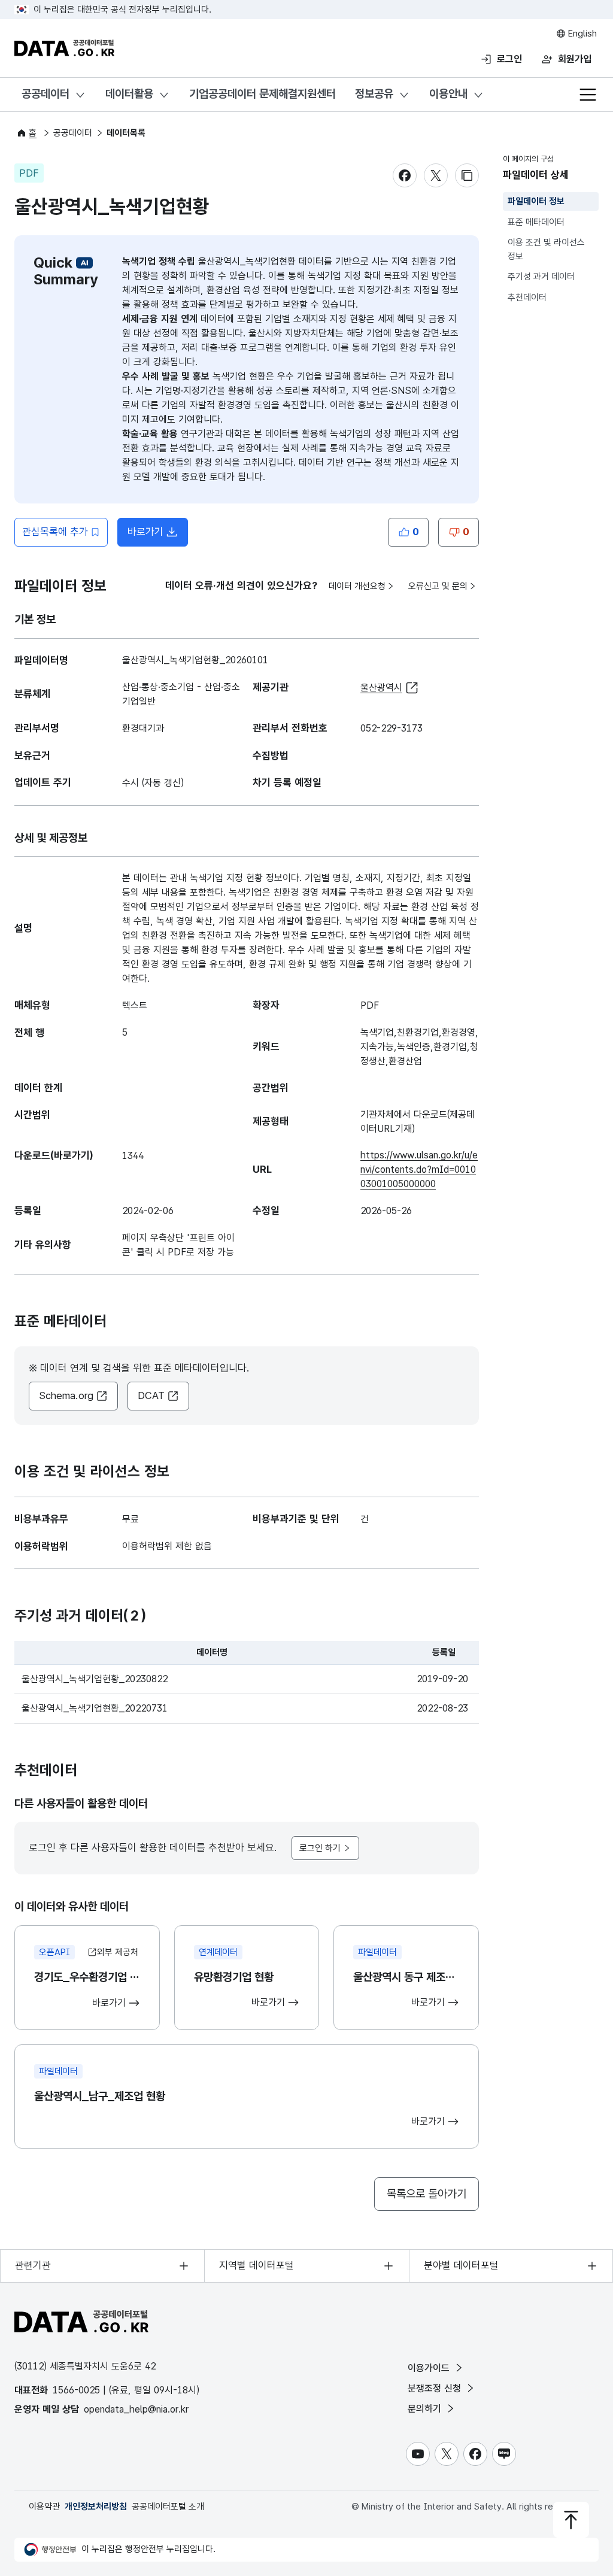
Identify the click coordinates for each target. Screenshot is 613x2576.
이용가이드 (430, 2368)
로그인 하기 (320, 1848)
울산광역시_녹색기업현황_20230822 (95, 1679)
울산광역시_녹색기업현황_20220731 (95, 1708)
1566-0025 (76, 2390)
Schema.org (66, 1395)
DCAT (151, 1395)
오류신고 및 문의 (438, 586)
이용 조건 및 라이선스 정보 (546, 249)
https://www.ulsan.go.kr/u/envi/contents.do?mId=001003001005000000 (419, 1169)
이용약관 (44, 2507)
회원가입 (575, 59)
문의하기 (426, 2409)
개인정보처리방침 (96, 2507)
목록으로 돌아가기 (427, 2194)
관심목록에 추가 (55, 532)
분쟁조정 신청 (436, 2388)
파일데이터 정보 (536, 201)
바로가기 (158, 535)
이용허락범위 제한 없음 (167, 1546)
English (581, 34)
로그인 (509, 59)
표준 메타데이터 (536, 222)
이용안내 (448, 94)
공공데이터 (45, 94)
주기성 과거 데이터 (541, 277)
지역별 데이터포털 (257, 2265)
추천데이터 (527, 298)
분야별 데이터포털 (461, 2265)
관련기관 (33, 2265)
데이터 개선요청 (357, 586)
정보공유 (374, 94)
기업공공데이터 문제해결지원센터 (263, 94)
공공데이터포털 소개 (168, 2507)
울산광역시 (381, 688)
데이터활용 (129, 94)
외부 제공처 (118, 1952)
